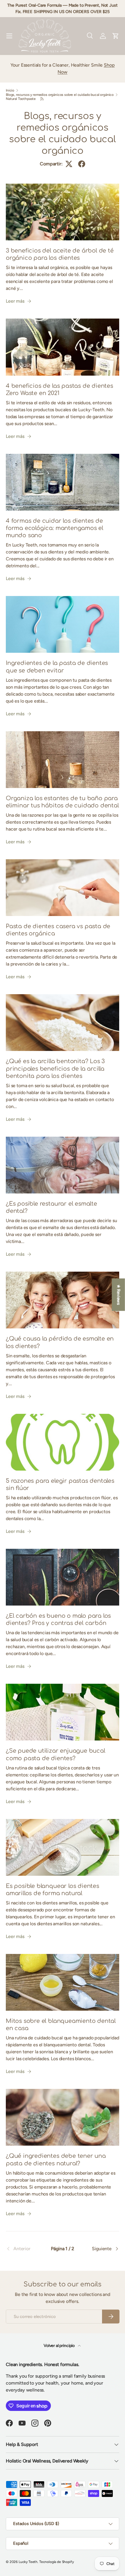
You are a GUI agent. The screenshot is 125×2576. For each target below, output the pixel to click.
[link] (25, 2249)
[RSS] (42, 99)
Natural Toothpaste (21, 99)
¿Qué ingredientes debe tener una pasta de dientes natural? (56, 2160)
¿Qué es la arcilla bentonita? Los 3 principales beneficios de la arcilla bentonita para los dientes (55, 1069)
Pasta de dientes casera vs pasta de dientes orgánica (58, 930)
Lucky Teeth (28, 2562)
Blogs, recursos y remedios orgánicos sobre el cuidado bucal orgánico (60, 95)
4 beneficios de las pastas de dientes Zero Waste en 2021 (59, 390)
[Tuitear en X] (69, 164)
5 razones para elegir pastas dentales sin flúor (60, 1485)
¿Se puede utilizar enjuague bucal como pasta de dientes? (56, 1755)
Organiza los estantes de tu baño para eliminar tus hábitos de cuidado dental (62, 802)
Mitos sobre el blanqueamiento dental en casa (61, 2025)
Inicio (10, 90)
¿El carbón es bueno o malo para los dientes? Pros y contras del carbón (58, 1620)
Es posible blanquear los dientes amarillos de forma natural (52, 1890)
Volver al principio (60, 2346)
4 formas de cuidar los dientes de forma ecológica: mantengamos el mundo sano (55, 528)
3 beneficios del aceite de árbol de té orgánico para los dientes (60, 254)
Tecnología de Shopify (57, 2562)
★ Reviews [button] (119, 1295)
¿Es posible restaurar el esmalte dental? (51, 1207)
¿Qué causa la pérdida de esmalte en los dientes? (60, 1342)
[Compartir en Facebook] (82, 164)
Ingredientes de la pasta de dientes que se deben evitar (57, 667)
